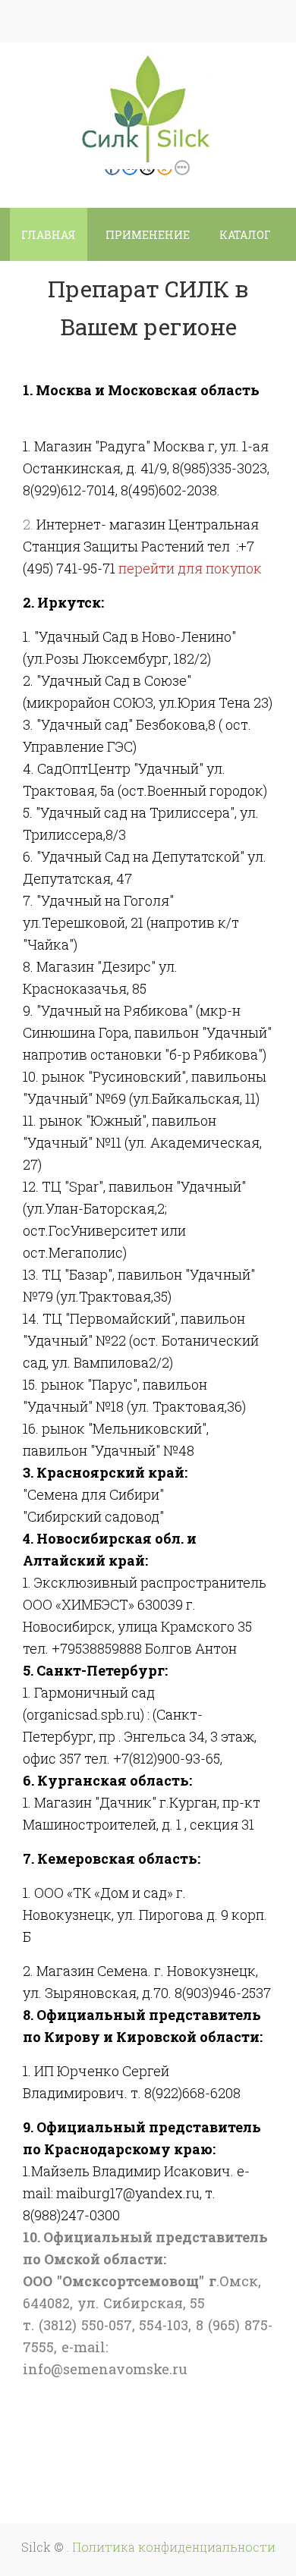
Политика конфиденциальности (174, 2547)
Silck (38, 2547)
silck (161, 115)
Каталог (245, 235)
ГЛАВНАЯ (49, 235)
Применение (148, 235)
